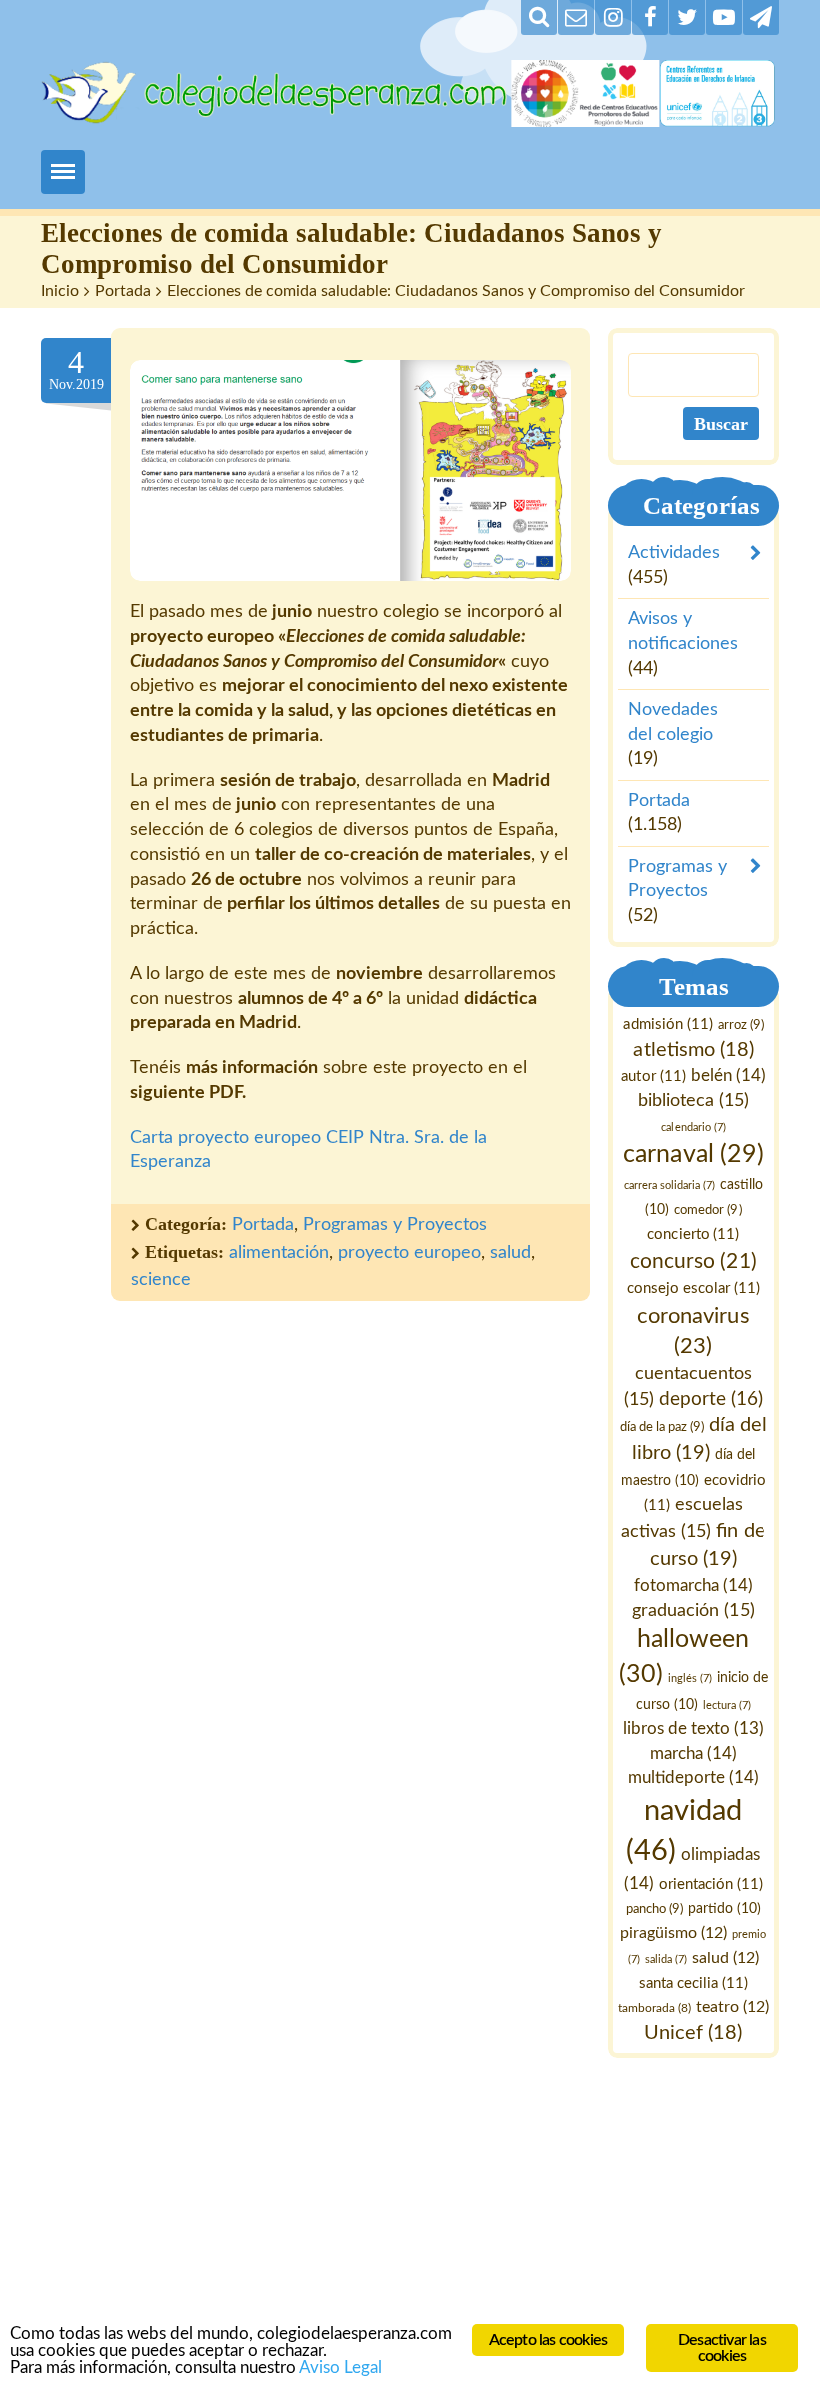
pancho (654, 1910)
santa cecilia (693, 1983)
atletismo (694, 1050)
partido (724, 1910)
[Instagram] (613, 17)
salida (666, 1959)
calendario (694, 1127)
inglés (690, 1678)
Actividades (674, 553)
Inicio (60, 291)
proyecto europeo (409, 1253)
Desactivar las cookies (722, 2348)
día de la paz (662, 1428)
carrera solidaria (669, 1186)
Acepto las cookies (548, 2340)
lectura (727, 1705)
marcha (693, 1753)
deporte (711, 1399)
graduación (694, 1610)
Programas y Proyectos (395, 1225)
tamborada (654, 2009)
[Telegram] (761, 17)
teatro (732, 2008)
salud (510, 1253)
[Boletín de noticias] (576, 17)
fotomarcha (693, 1585)
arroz (741, 1025)
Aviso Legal (340, 2367)
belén (728, 1075)
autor (654, 1076)
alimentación (279, 1253)
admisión (668, 1024)
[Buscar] (539, 17)
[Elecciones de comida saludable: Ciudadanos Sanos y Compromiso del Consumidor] (350, 470)
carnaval (694, 1155)
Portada (123, 291)
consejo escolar (693, 1288)
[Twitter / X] (687, 17)
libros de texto (693, 1729)
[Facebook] (650, 17)
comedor (708, 1210)
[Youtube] (724, 17)
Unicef (694, 2034)
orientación (711, 1884)
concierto (694, 1234)
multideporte (693, 1778)
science (161, 1280)
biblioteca (693, 1100)
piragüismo (674, 1934)
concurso (694, 1261)
